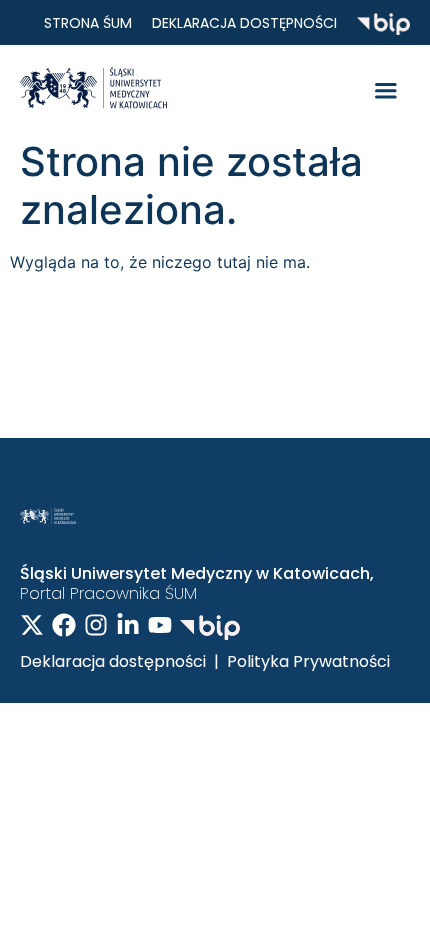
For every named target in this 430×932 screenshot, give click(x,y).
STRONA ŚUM (88, 23)
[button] (386, 91)
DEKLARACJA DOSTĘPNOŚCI (244, 23)
